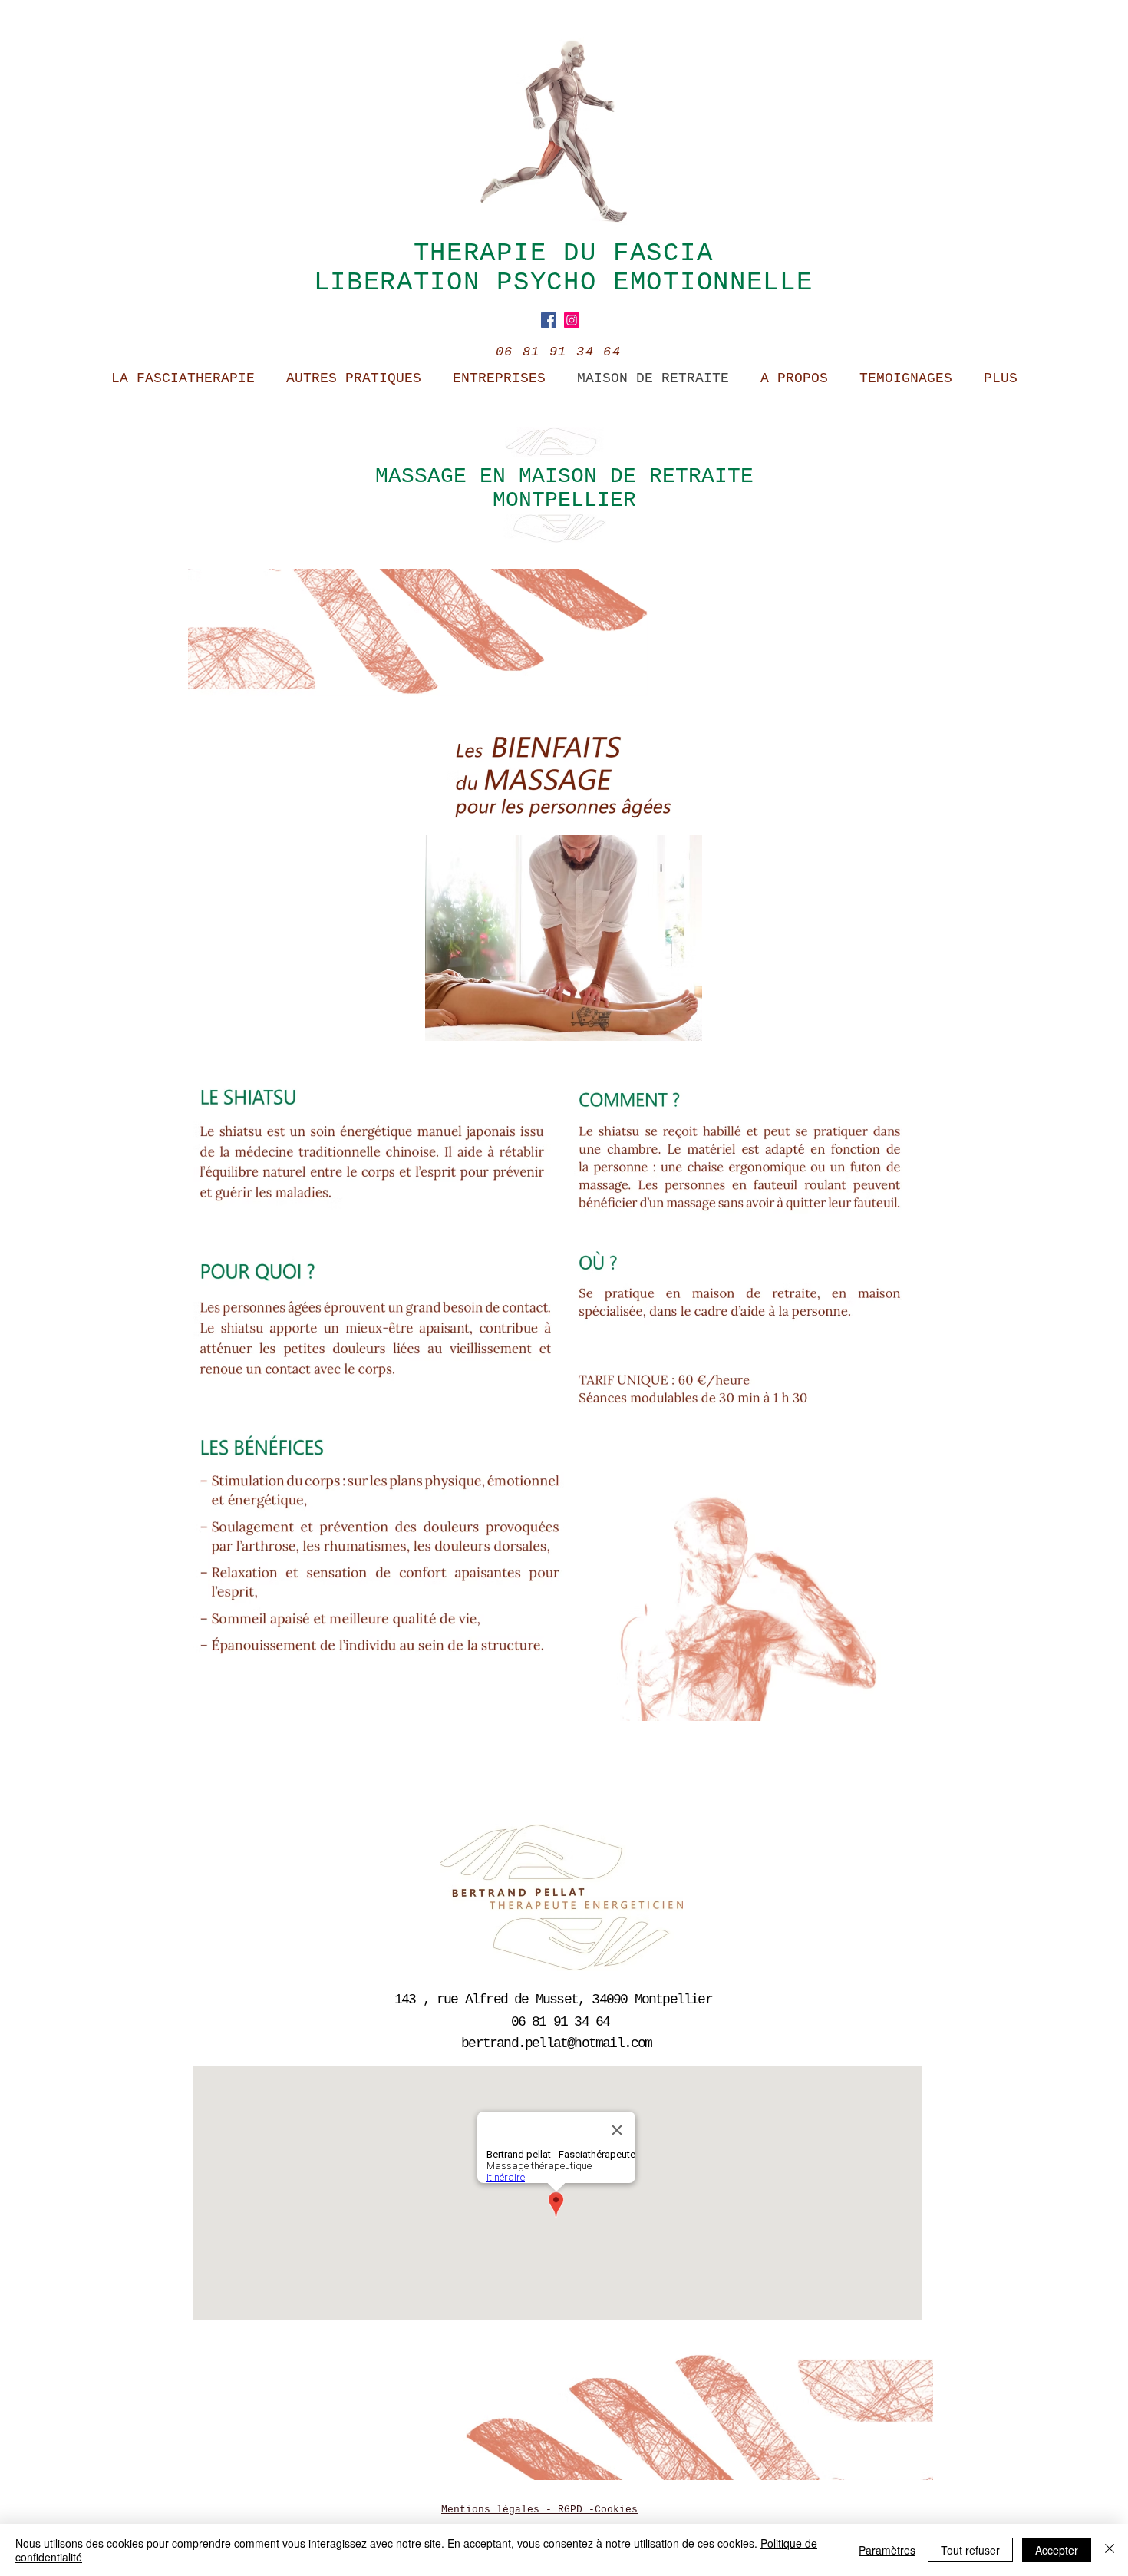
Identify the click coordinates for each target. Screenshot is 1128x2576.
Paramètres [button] (887, 2550)
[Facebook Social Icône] (549, 320)
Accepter (1057, 2550)
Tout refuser (970, 2550)
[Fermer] (1110, 2550)
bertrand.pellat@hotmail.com (556, 2043)
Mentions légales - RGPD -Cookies (539, 2510)
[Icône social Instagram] (572, 320)
